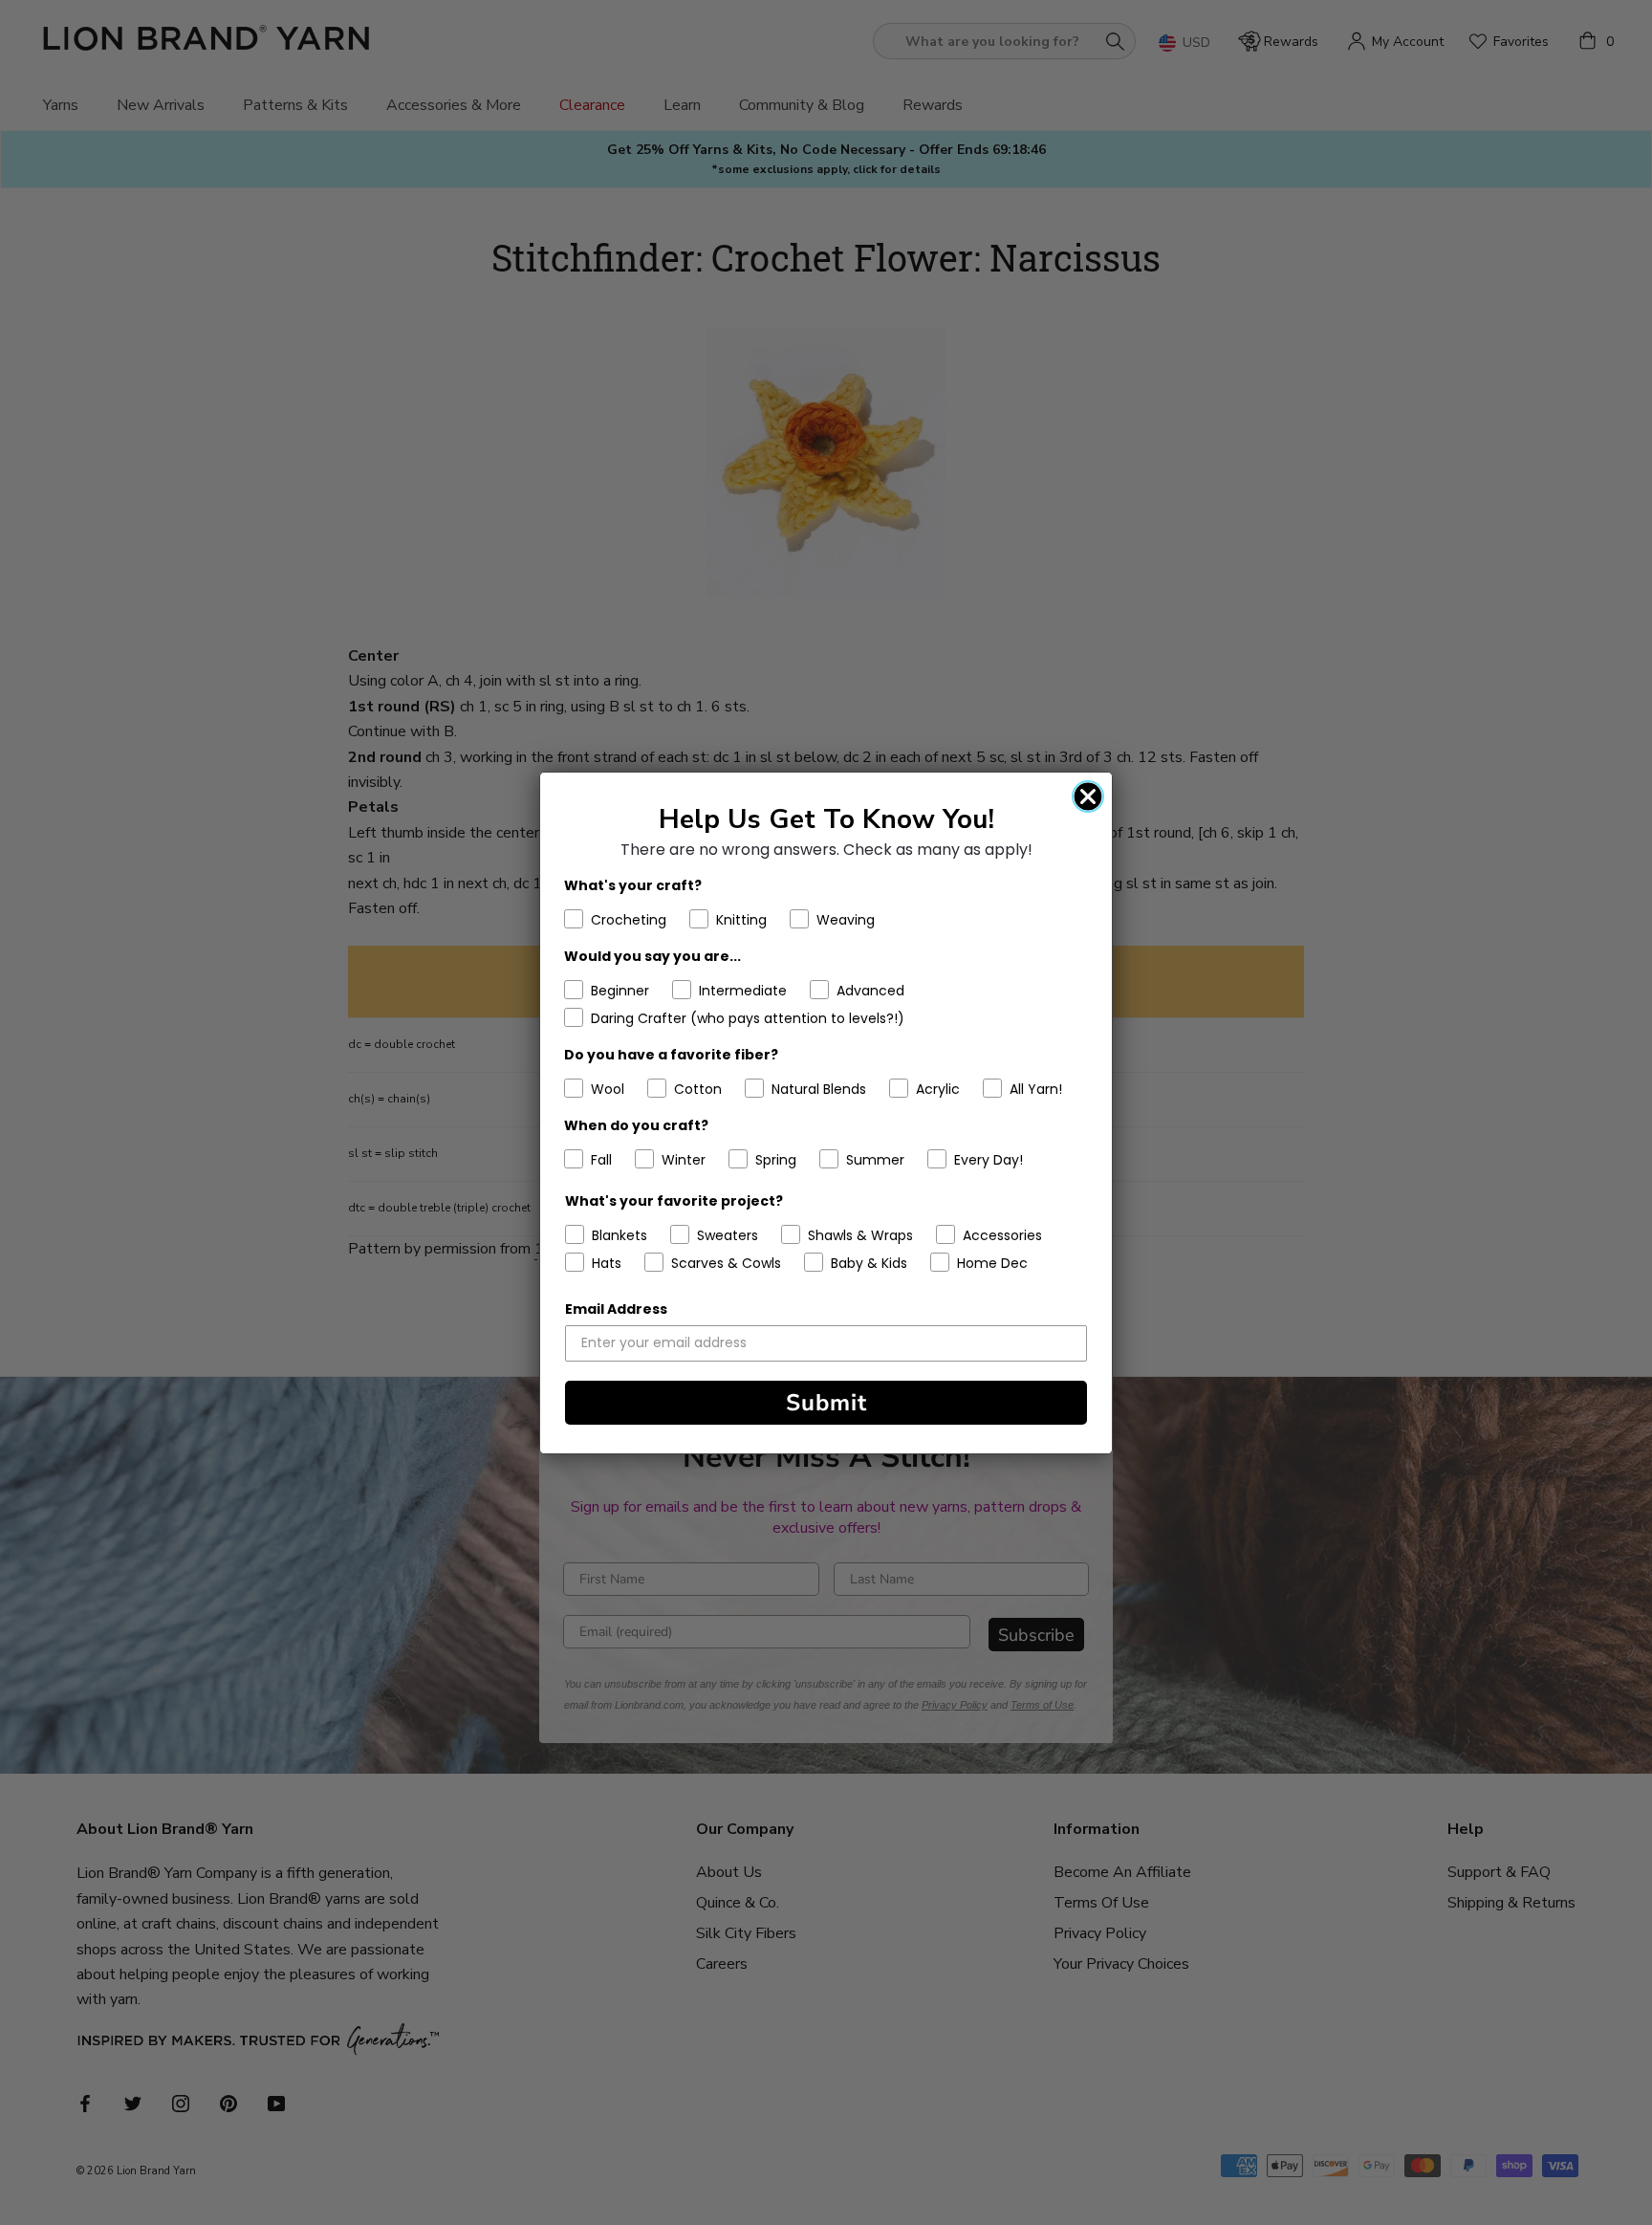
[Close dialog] (1088, 796)
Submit (826, 1403)
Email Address (616, 1309)
